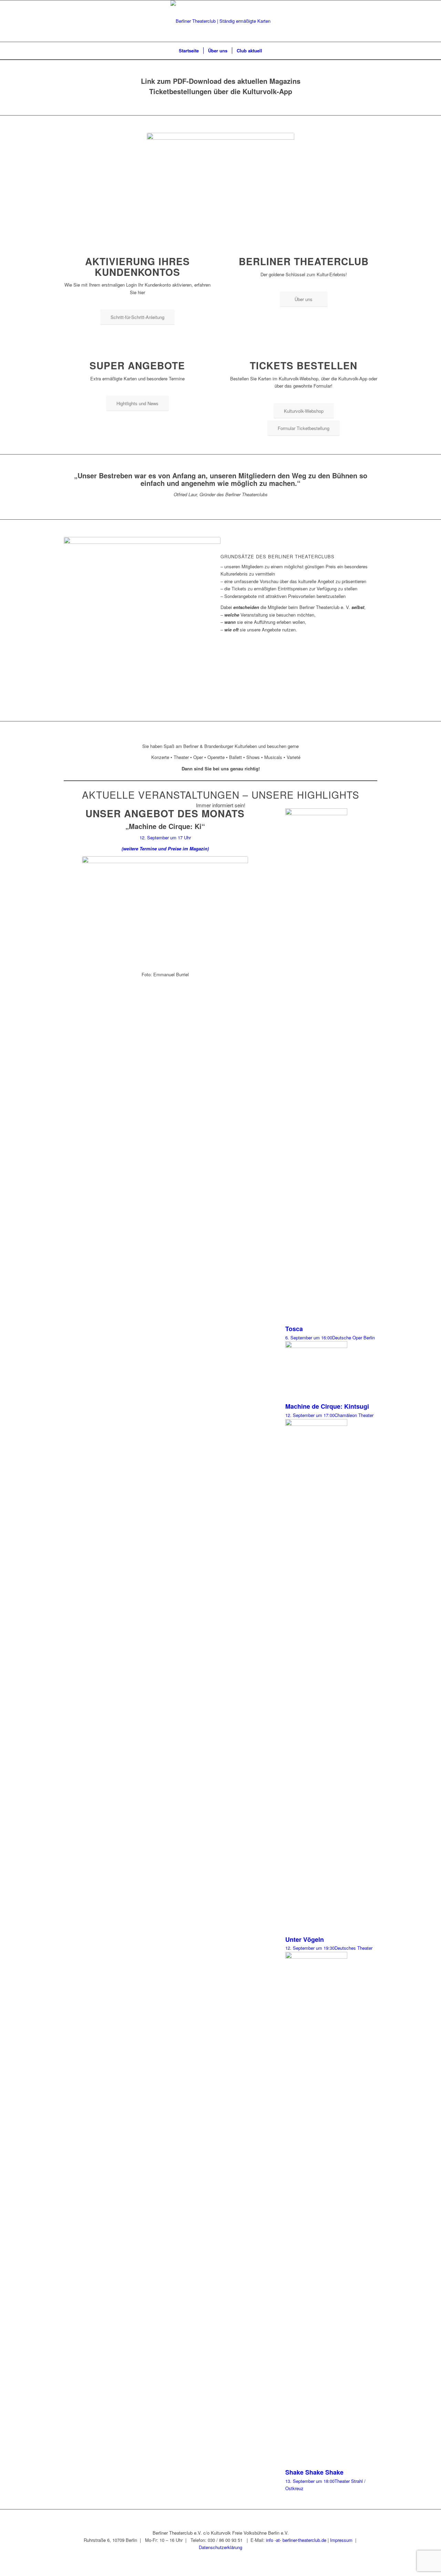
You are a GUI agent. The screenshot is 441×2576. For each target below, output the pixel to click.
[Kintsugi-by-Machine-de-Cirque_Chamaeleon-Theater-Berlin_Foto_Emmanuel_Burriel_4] (165, 912)
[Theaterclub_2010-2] (220, 21)
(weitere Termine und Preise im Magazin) (165, 848)
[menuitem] (189, 51)
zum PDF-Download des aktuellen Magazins (228, 81)
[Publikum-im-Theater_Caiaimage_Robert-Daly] (220, 177)
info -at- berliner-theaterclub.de (296, 2540)
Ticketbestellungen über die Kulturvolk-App (221, 91)
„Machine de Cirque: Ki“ (165, 826)
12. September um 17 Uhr (165, 837)
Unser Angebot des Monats (165, 813)
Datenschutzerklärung (220, 2547)
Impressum (341, 2540)
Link (148, 81)
